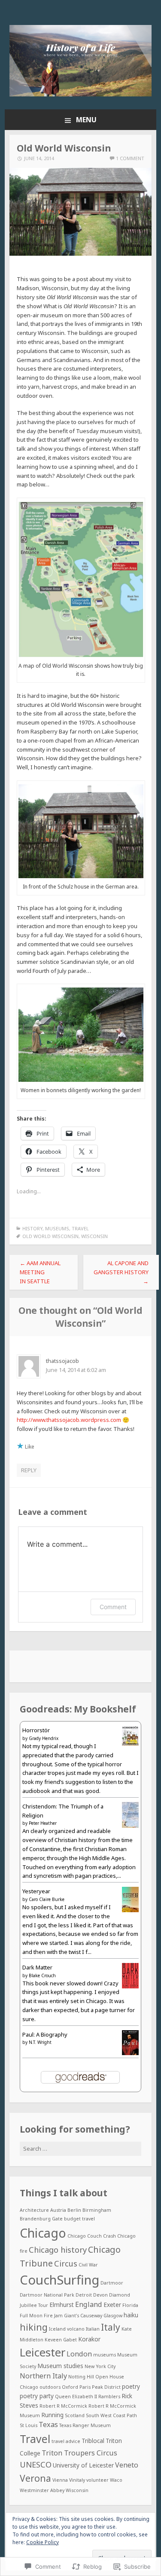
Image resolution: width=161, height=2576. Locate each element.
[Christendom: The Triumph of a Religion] (130, 1826)
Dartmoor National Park (47, 2295)
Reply (29, 1470)
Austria (58, 2210)
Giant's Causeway (83, 2316)
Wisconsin (94, 1236)
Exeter (112, 2305)
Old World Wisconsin (50, 1236)
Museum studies (60, 2366)
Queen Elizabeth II (76, 2396)
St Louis (29, 2425)
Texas (48, 2424)
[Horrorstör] (130, 1743)
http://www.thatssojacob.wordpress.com (69, 1420)
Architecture (34, 2210)
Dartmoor (112, 2283)
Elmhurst (62, 2305)
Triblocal (93, 2441)
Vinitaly (77, 2480)
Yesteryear (36, 1891)
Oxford (70, 2387)
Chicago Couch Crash (92, 2236)
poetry (131, 2386)
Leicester (43, 2352)
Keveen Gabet (61, 2340)
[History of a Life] (81, 94)
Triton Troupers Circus (79, 2453)
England (89, 2304)
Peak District (106, 2387)
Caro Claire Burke (47, 1899)
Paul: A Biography (45, 2034)
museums (105, 2355)
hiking (34, 2327)
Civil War (88, 2265)
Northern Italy (43, 2376)
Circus (66, 2263)
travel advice (66, 2441)
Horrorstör (36, 1730)
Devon (100, 2295)
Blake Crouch (42, 1975)
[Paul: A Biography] (130, 2053)
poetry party (37, 2396)
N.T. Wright (40, 2042)
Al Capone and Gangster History (121, 1272)
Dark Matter (37, 1967)
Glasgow (113, 2316)
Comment (113, 1607)
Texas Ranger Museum (85, 2425)
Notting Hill (81, 2377)
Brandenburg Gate (41, 2219)
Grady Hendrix (44, 1738)
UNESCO (36, 2465)
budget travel (79, 2219)
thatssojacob (62, 1361)
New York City (100, 2366)
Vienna (60, 2480)
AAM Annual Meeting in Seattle (40, 1272)
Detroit (84, 2295)
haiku (131, 2315)
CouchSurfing (59, 2280)
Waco (116, 2480)
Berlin (74, 2210)
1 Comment (130, 158)
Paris (85, 2387)
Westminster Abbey (42, 2490)
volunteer (97, 2480)
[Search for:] (81, 2149)
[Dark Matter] (130, 1986)
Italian (93, 2329)
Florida (130, 2305)
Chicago (43, 2233)
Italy (111, 2327)
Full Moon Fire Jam (41, 2316)
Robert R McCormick (63, 2406)
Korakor (89, 2339)
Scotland (75, 2415)
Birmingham (97, 2210)
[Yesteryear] (130, 1910)
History (32, 1228)
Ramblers (109, 2396)
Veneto (127, 2465)
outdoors (50, 2387)
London (79, 2354)
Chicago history (58, 2250)
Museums (57, 1228)
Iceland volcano (67, 2329)
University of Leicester (83, 2465)
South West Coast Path (111, 2415)
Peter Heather (43, 1823)
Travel (80, 1228)
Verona (35, 2478)
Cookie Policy (43, 2542)
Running (52, 2415)
